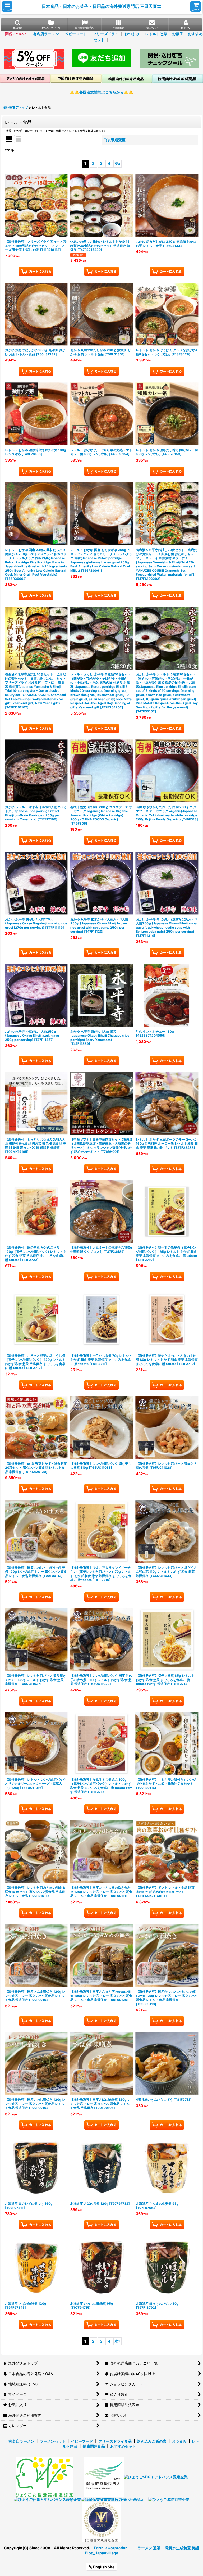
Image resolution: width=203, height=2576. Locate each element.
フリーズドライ (106, 34)
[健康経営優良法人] (102, 2477)
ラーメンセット (53, 2441)
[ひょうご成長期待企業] (169, 2499)
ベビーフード (76, 34)
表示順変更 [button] (116, 140)
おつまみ (132, 34)
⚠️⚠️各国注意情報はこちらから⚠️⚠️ (101, 92)
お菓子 (178, 34)
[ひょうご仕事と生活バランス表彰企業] (47, 2499)
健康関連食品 (94, 2446)
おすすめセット (123, 2446)
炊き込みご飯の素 (152, 2441)
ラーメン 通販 (149, 2548)
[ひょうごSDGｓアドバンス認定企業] (156, 2477)
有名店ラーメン (46, 34)
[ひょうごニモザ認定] (44, 2477)
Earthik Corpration (111, 2548)
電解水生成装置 (178, 2548)
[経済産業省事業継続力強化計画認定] (113, 2499)
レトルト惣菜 (156, 34)
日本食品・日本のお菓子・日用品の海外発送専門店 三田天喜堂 (101, 6)
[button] (7, 6)
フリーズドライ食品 (115, 2441)
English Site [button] (103, 2567)
